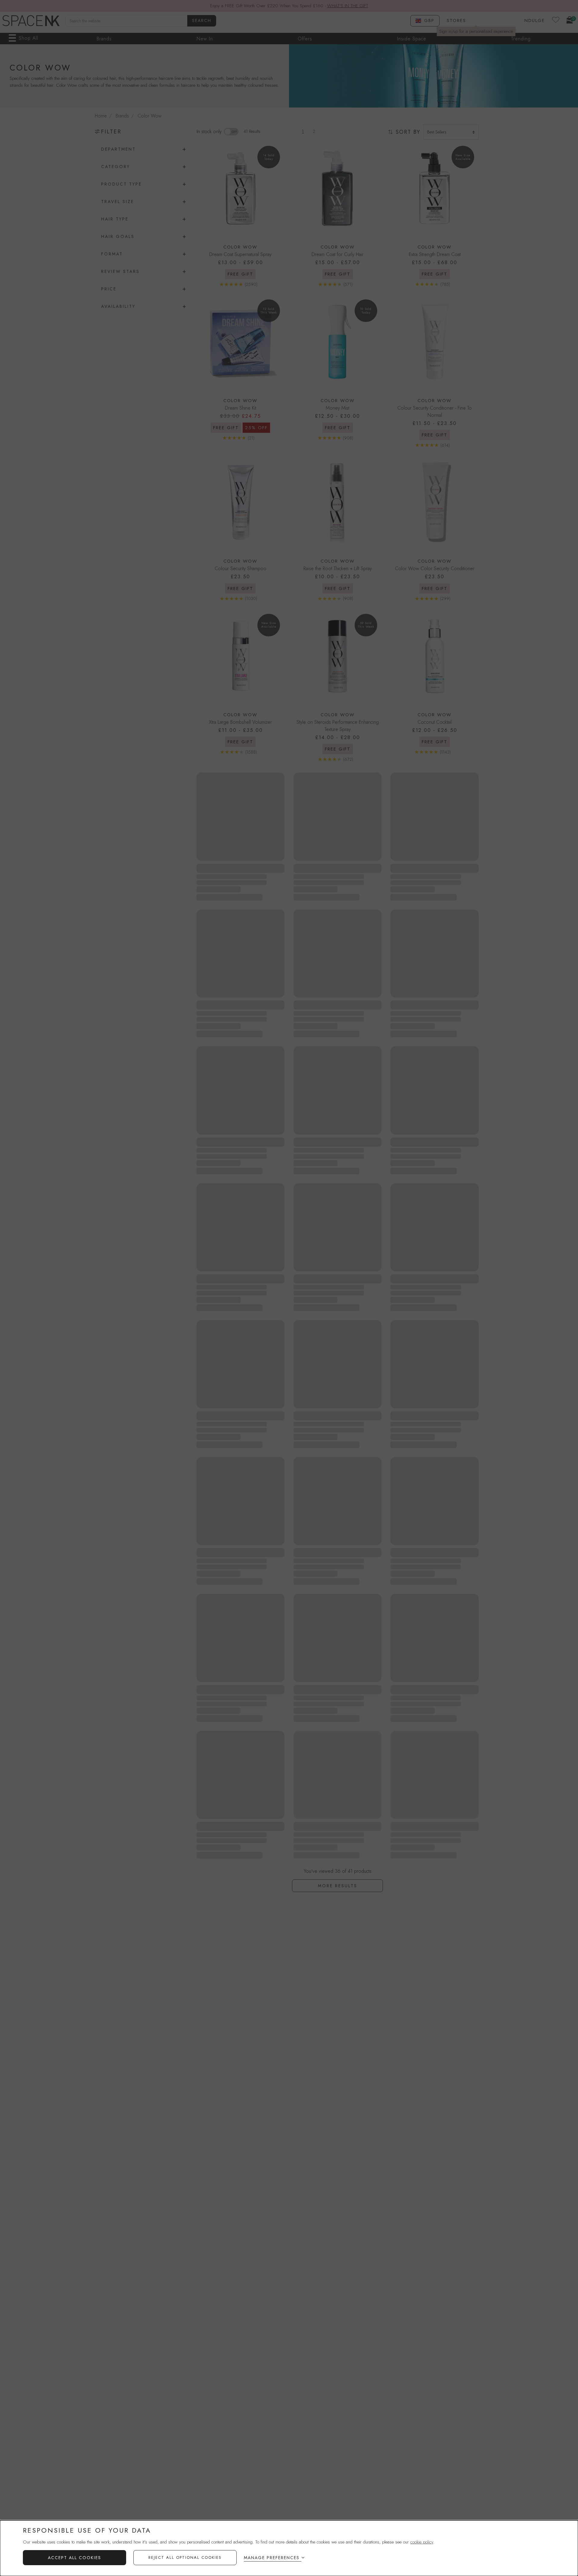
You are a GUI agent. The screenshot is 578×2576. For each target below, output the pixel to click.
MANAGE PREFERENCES (272, 2558)
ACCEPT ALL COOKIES (75, 2558)
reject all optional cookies (185, 2557)
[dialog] (289, 2548)
